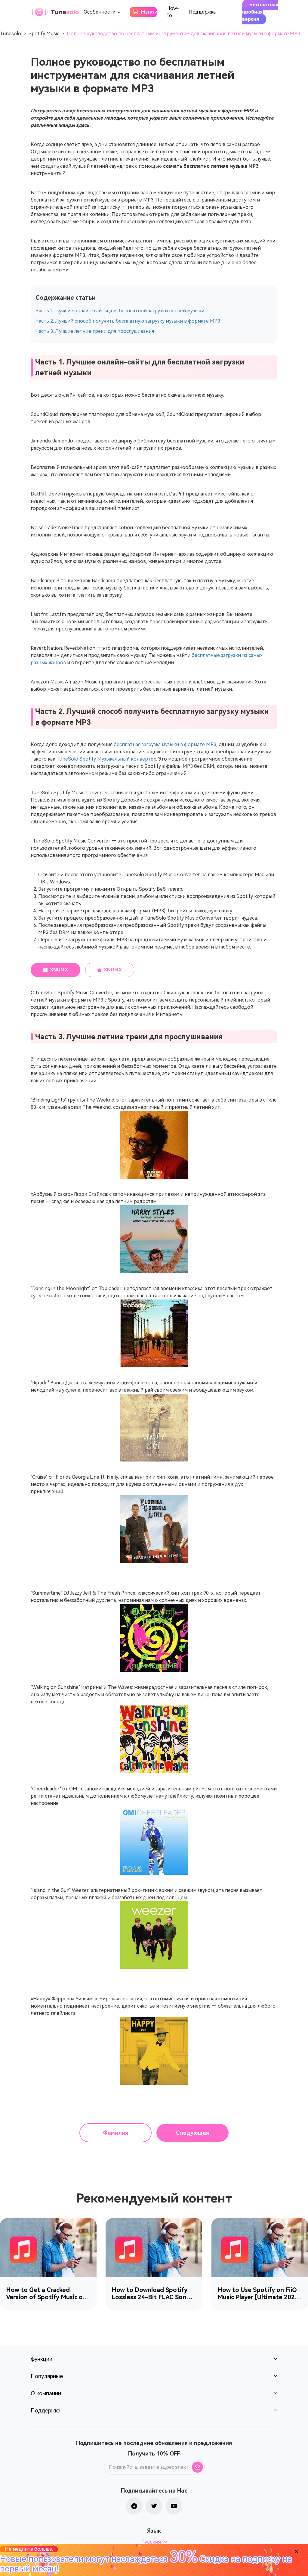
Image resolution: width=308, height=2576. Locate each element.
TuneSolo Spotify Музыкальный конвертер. (107, 759)
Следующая (192, 2133)
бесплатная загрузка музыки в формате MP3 (165, 744)
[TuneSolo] (55, 12)
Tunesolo (11, 34)
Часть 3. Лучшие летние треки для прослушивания (95, 331)
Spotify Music (44, 34)
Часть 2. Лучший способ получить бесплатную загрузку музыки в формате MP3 (128, 321)
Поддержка (202, 12)
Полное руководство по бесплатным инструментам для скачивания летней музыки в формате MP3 (183, 34)
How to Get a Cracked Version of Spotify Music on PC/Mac (46, 2293)
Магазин (149, 12)
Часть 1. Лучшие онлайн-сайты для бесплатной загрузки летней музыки (120, 311)
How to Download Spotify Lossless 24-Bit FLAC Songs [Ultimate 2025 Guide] (152, 2293)
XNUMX (59, 970)
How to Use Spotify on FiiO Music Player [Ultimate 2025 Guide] (258, 2293)
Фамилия (115, 2133)
